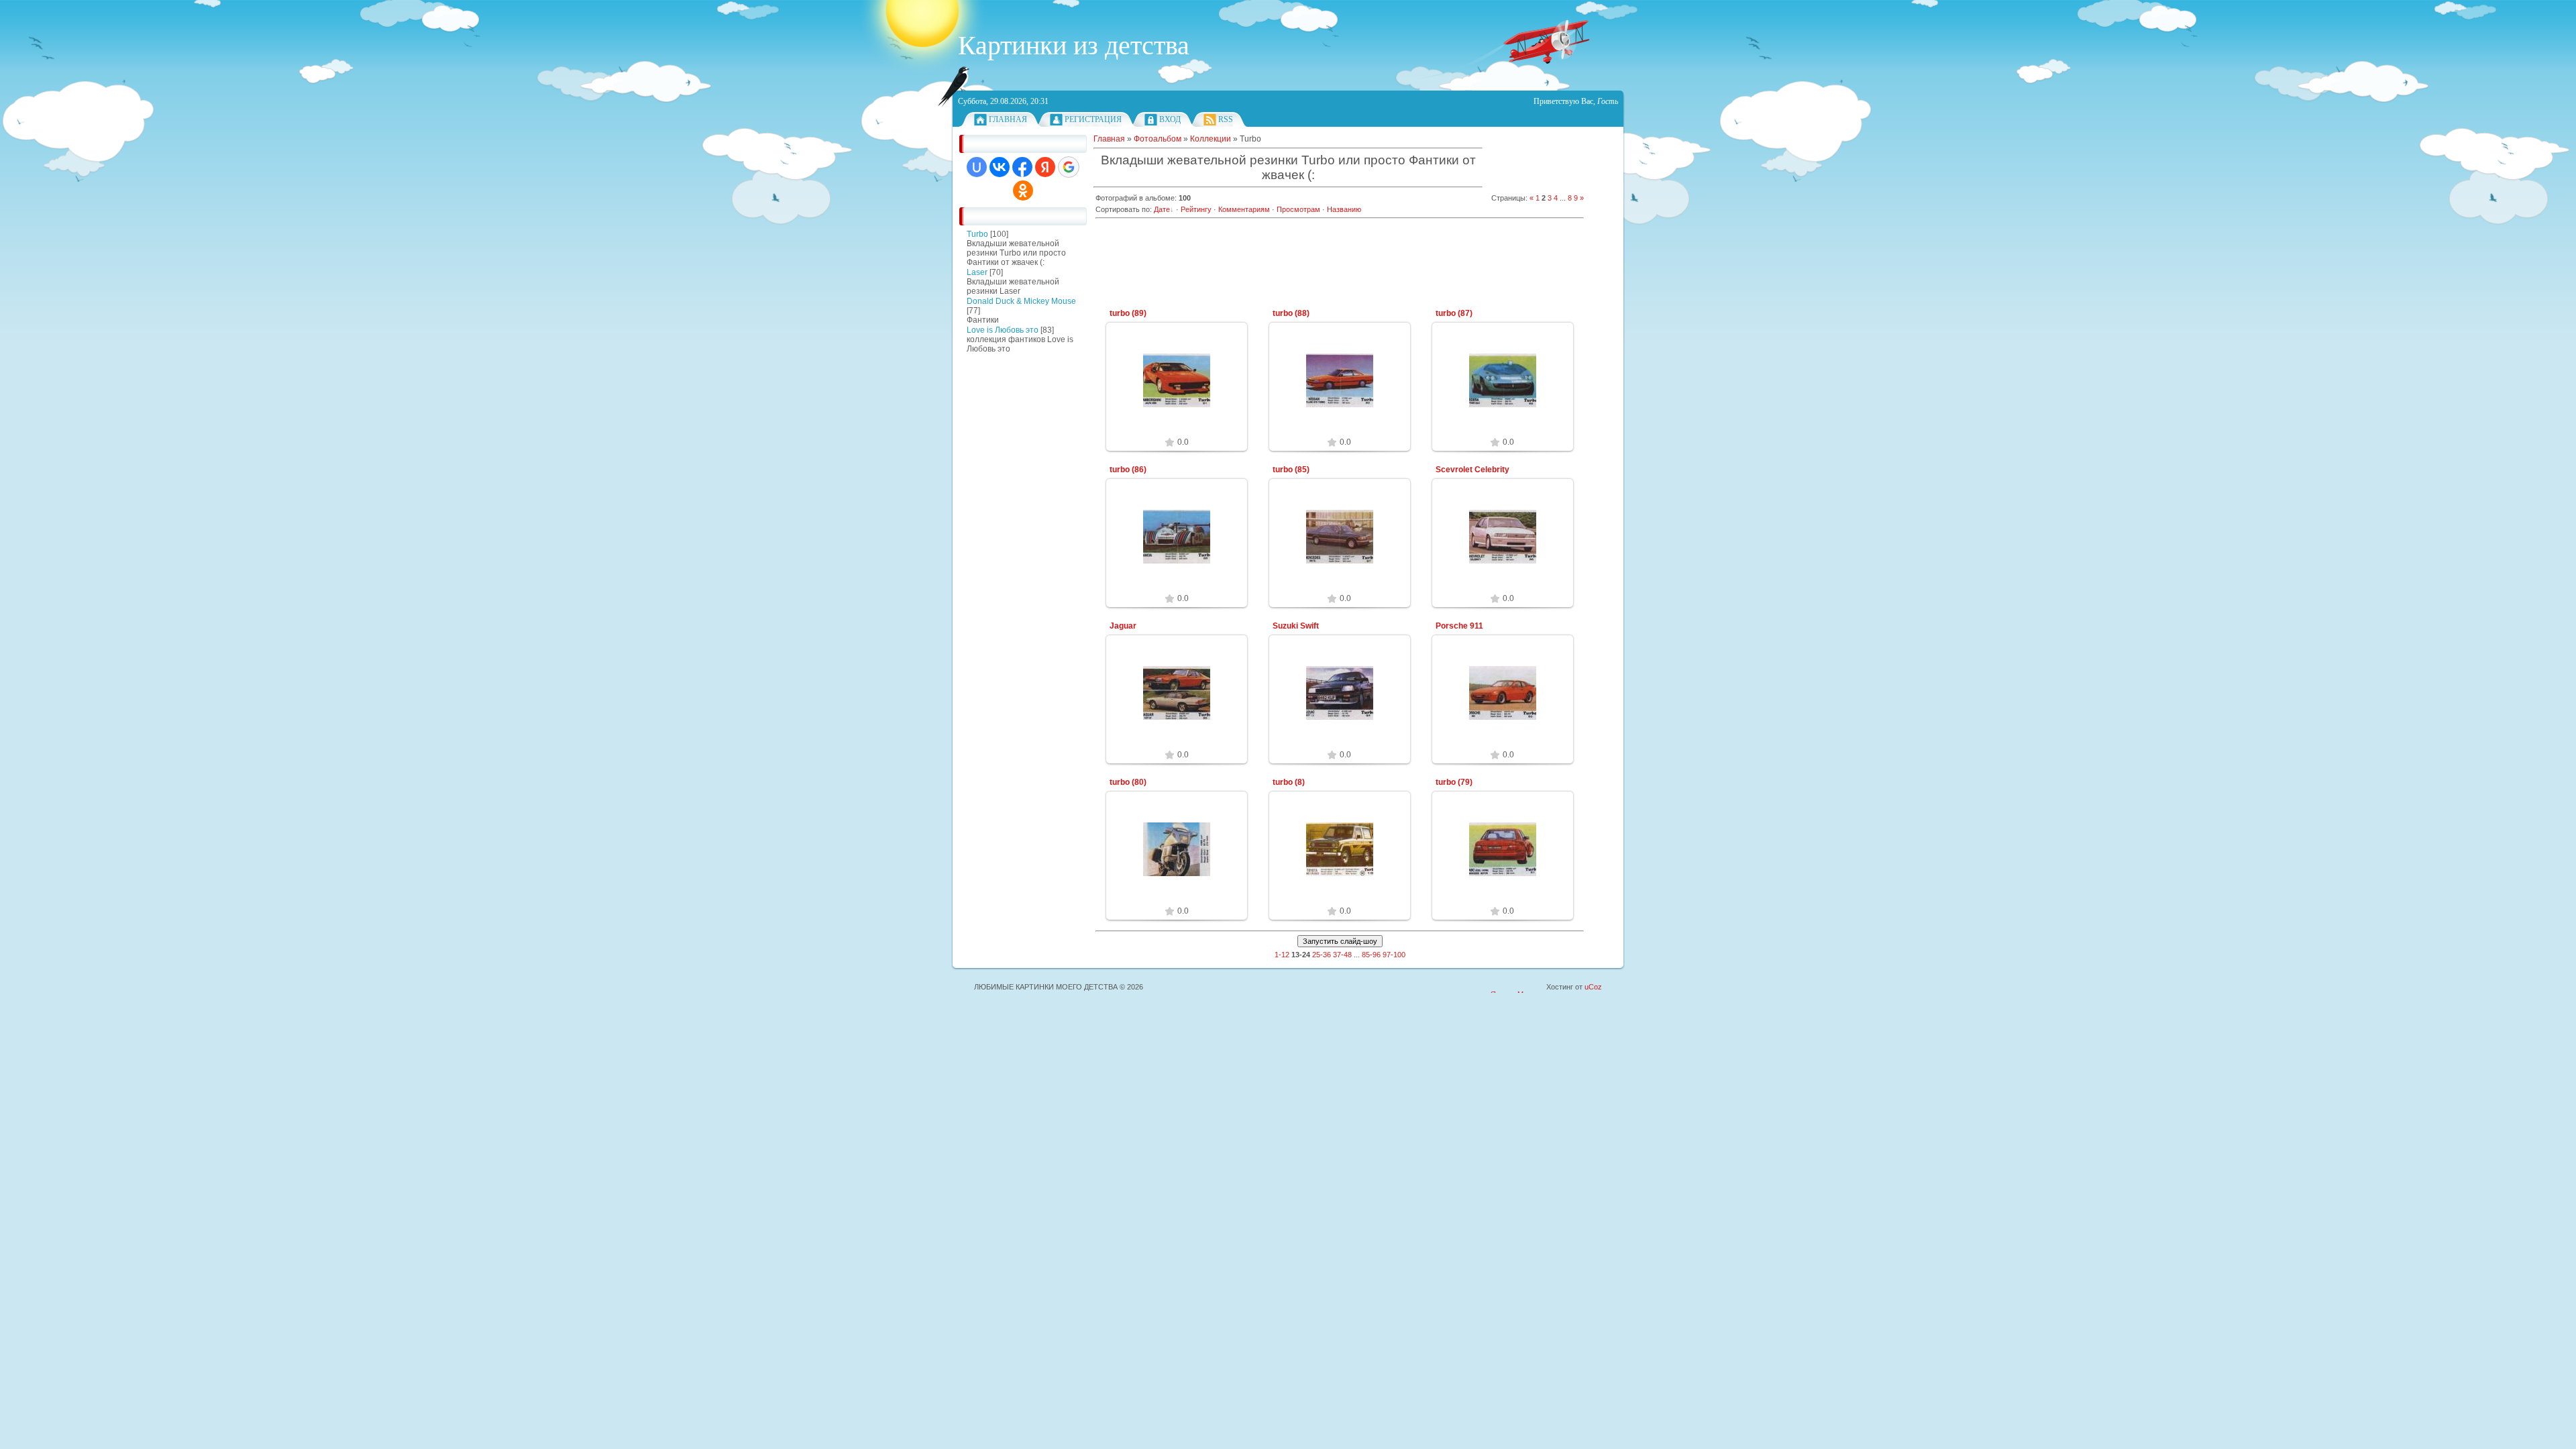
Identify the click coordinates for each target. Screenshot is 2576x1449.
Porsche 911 (1459, 626)
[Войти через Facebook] (1022, 167)
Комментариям (1244, 209)
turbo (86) (1128, 470)
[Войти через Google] (1069, 167)
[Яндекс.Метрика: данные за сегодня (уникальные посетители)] (1517, 988)
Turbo (977, 234)
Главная (1008, 119)
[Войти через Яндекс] (1045, 167)
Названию (1344, 209)
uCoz (1593, 987)
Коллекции (1211, 139)
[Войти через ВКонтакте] (1000, 167)
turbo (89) (1128, 313)
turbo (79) (1454, 782)
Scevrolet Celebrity (1472, 470)
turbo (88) (1291, 313)
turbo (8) (1289, 782)
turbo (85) (1291, 470)
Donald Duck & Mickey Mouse (1021, 301)
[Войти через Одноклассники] (1023, 191)
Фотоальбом (1158, 139)
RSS (1226, 119)
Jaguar (1123, 626)
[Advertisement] (1000, 563)
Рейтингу (1196, 209)
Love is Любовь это (1003, 330)
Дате (1162, 209)
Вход (1170, 119)
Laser (977, 272)
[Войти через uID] (977, 167)
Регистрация (1093, 119)
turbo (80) (1128, 782)
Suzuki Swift (1296, 626)
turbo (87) (1454, 313)
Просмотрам (1298, 209)
